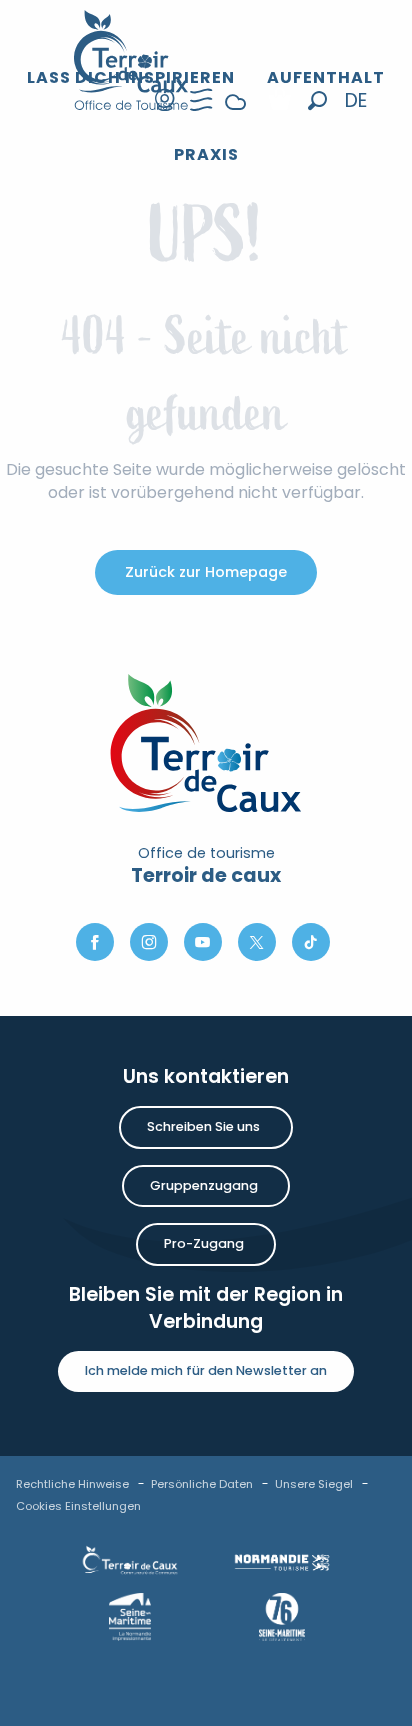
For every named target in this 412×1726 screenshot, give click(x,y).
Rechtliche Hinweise (72, 1484)
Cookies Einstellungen (78, 1506)
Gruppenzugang (204, 1185)
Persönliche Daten (202, 1484)
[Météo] (236, 117)
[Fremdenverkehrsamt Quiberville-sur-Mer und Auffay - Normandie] (131, 60)
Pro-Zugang (204, 1243)
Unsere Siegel (314, 1484)
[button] (317, 100)
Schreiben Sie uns (203, 1126)
